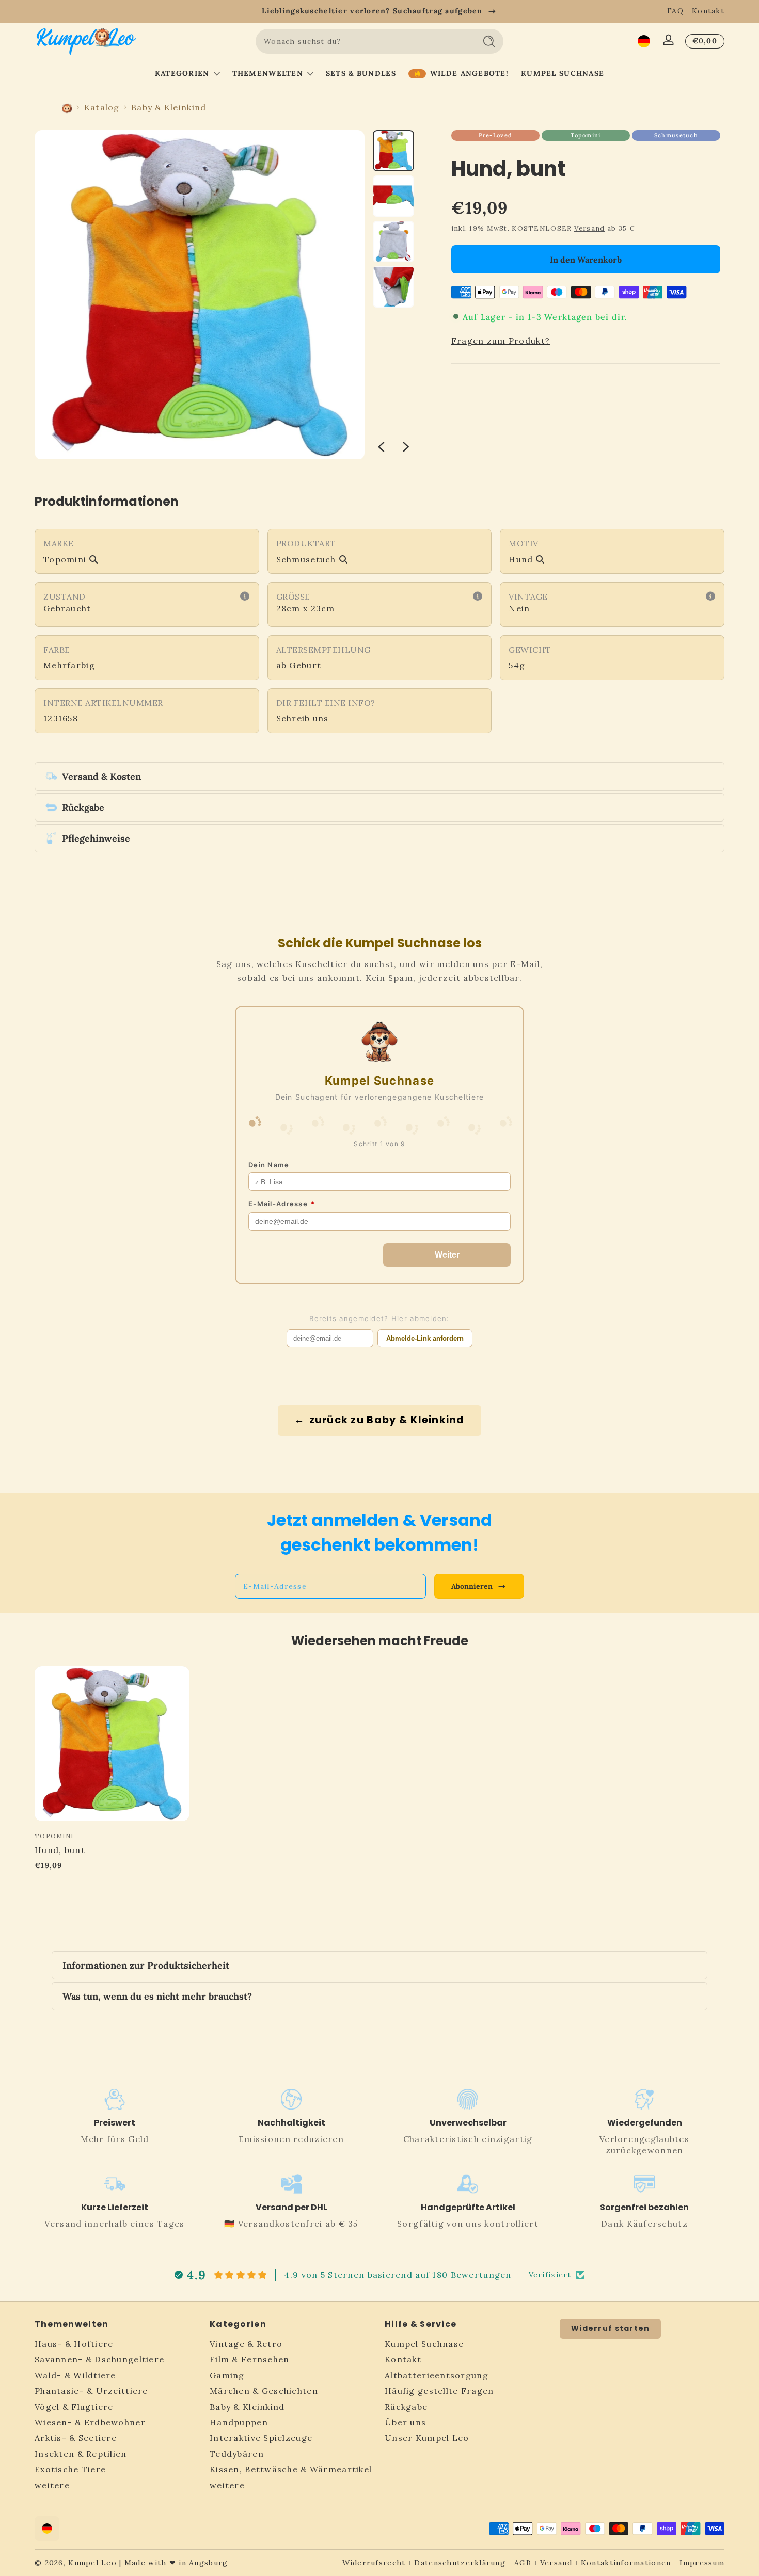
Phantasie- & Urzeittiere (91, 2391)
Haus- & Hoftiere (74, 2344)
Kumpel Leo (92, 2563)
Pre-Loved (496, 135)
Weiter (447, 1255)
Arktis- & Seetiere (76, 2438)
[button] (644, 41)
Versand (590, 228)
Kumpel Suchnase (424, 2344)
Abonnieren (472, 1586)
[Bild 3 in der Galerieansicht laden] (393, 242)
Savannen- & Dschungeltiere (99, 2360)
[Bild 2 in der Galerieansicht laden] (393, 196)
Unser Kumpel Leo (427, 2438)
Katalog (102, 107)
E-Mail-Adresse (282, 1204)
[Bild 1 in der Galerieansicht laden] (393, 151)
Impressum (702, 2563)
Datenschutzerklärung (460, 2563)
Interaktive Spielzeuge (261, 2438)
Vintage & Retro (246, 2344)
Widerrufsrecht (374, 2563)
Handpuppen (239, 2423)
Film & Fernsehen (249, 2360)
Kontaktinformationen (626, 2563)
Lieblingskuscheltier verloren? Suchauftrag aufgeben (372, 11)
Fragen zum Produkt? (501, 341)
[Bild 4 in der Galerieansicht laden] (393, 287)
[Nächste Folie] (406, 447)
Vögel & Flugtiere (74, 2407)
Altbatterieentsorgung (437, 2376)
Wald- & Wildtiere (75, 2376)
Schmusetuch (676, 135)
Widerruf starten (610, 2328)
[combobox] (363, 41)
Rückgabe (406, 2407)
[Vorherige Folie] (381, 447)
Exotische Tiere (70, 2470)
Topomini (586, 135)
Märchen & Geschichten (264, 2391)
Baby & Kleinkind (169, 107)
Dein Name (269, 1165)
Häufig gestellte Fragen (439, 2391)
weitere (52, 2485)
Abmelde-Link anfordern (425, 1338)
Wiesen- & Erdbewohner (90, 2423)
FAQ (675, 11)
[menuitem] (117, 2344)
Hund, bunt (60, 1850)
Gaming (227, 2376)
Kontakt (708, 11)
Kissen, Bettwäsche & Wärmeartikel (291, 2470)
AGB (523, 2563)
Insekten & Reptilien (81, 2454)
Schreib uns (303, 718)
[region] (379, 11)
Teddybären (237, 2454)
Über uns (405, 2423)
